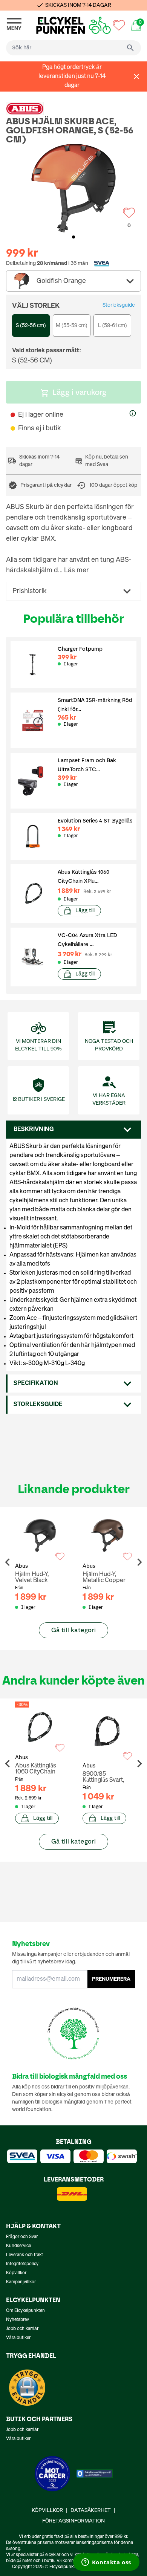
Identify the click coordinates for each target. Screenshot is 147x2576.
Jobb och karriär (22, 2329)
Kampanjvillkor (21, 2282)
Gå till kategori (73, 1630)
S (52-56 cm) (31, 326)
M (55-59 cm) (72, 326)
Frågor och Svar (22, 2237)
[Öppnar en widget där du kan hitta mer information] (106, 2563)
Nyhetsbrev (18, 2320)
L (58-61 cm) (113, 326)
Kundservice (18, 2246)
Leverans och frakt (24, 2255)
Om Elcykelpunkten (25, 2311)
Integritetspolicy (22, 2264)
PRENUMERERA (111, 1979)
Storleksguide (119, 305)
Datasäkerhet (91, 2510)
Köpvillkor (16, 2273)
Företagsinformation (73, 2521)
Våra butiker (18, 2338)
